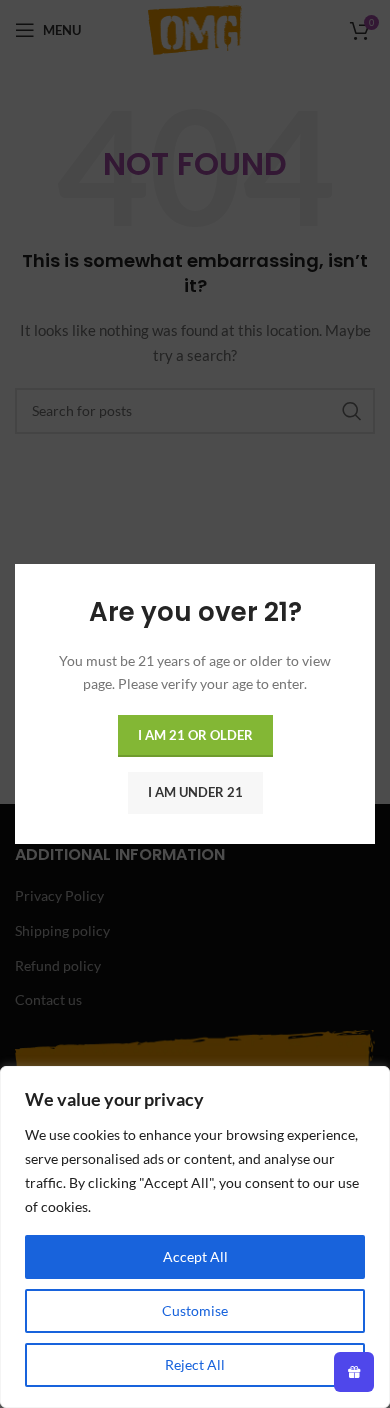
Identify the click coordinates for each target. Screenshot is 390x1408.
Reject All (195, 1364)
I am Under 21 (195, 792)
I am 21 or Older (195, 735)
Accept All (195, 1256)
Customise (195, 1310)
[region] (195, 1237)
